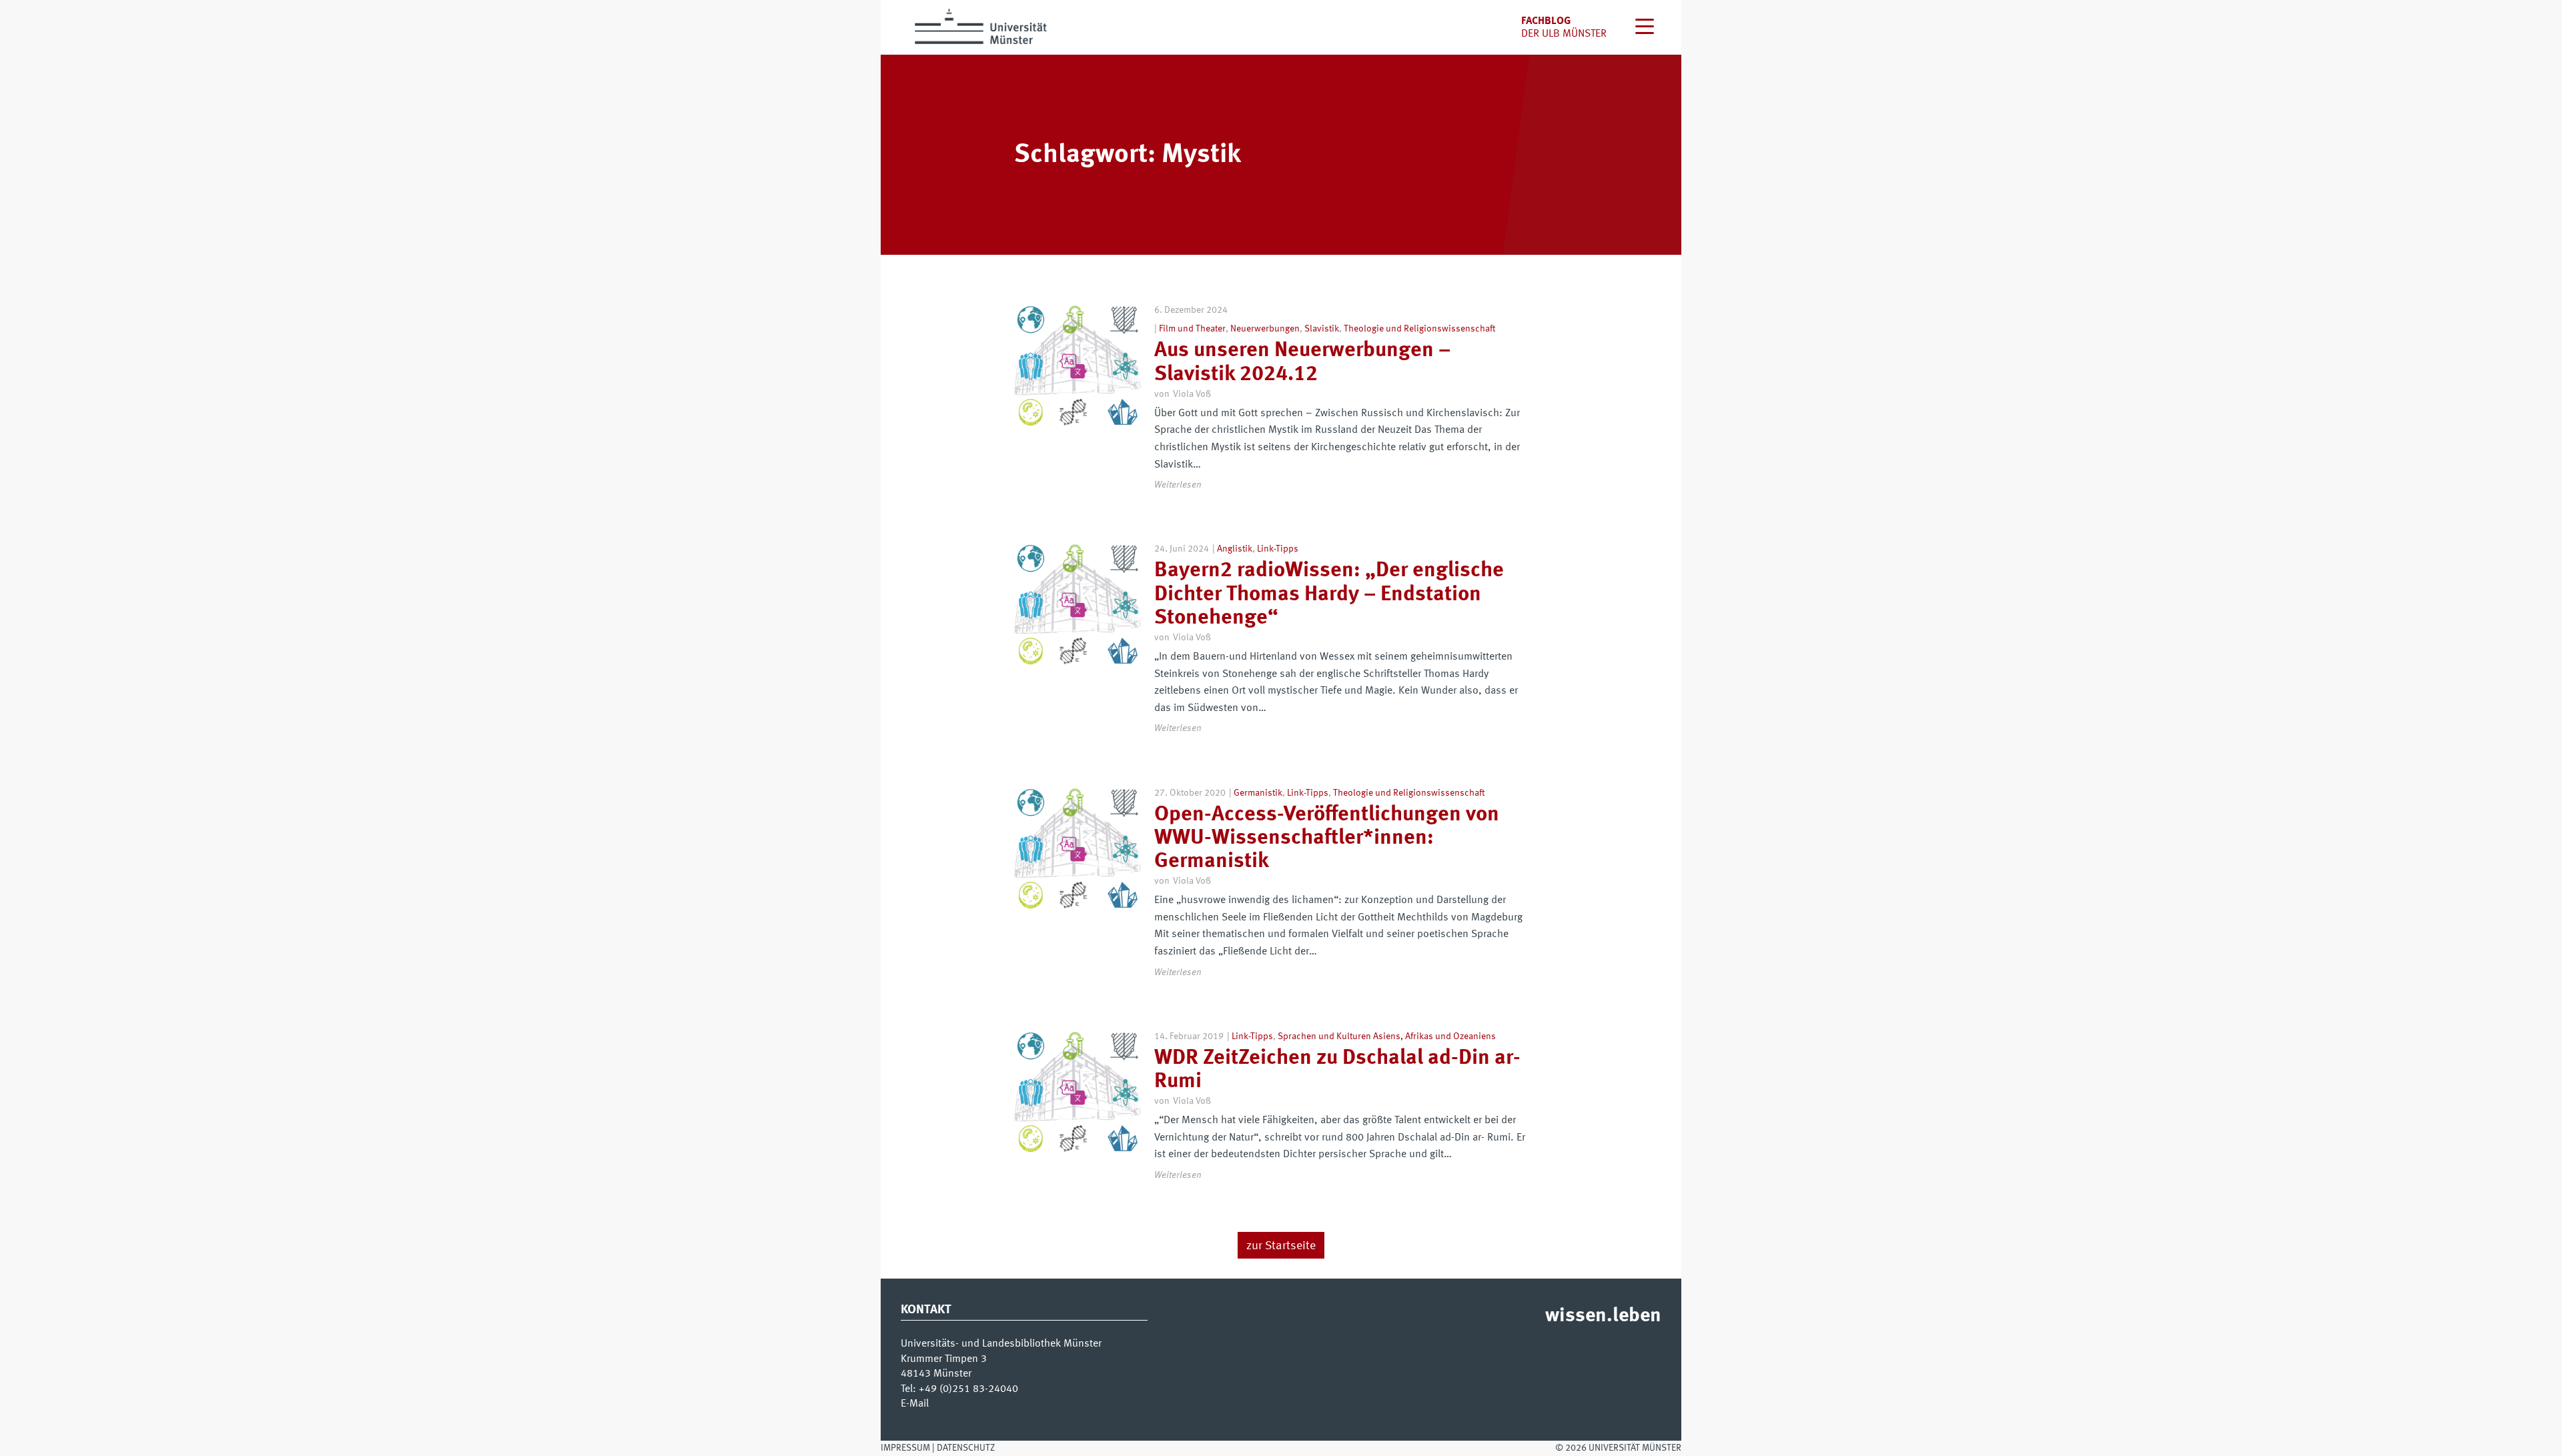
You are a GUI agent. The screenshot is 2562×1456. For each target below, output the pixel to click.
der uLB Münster (1564, 34)
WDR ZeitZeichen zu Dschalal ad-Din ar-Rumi (1337, 1070)
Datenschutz (966, 1448)
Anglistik (1235, 549)
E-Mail (915, 1404)
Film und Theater (1192, 329)
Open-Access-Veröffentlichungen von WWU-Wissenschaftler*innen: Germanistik (1327, 838)
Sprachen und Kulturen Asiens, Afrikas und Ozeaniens (1387, 1036)
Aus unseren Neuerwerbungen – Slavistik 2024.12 (1302, 362)
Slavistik (1322, 329)
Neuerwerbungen (1265, 329)
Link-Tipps (1278, 549)
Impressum (905, 1448)
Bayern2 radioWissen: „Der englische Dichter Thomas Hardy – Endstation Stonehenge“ (1329, 594)
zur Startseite (1281, 1246)
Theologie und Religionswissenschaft (1419, 329)
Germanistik (1258, 793)
